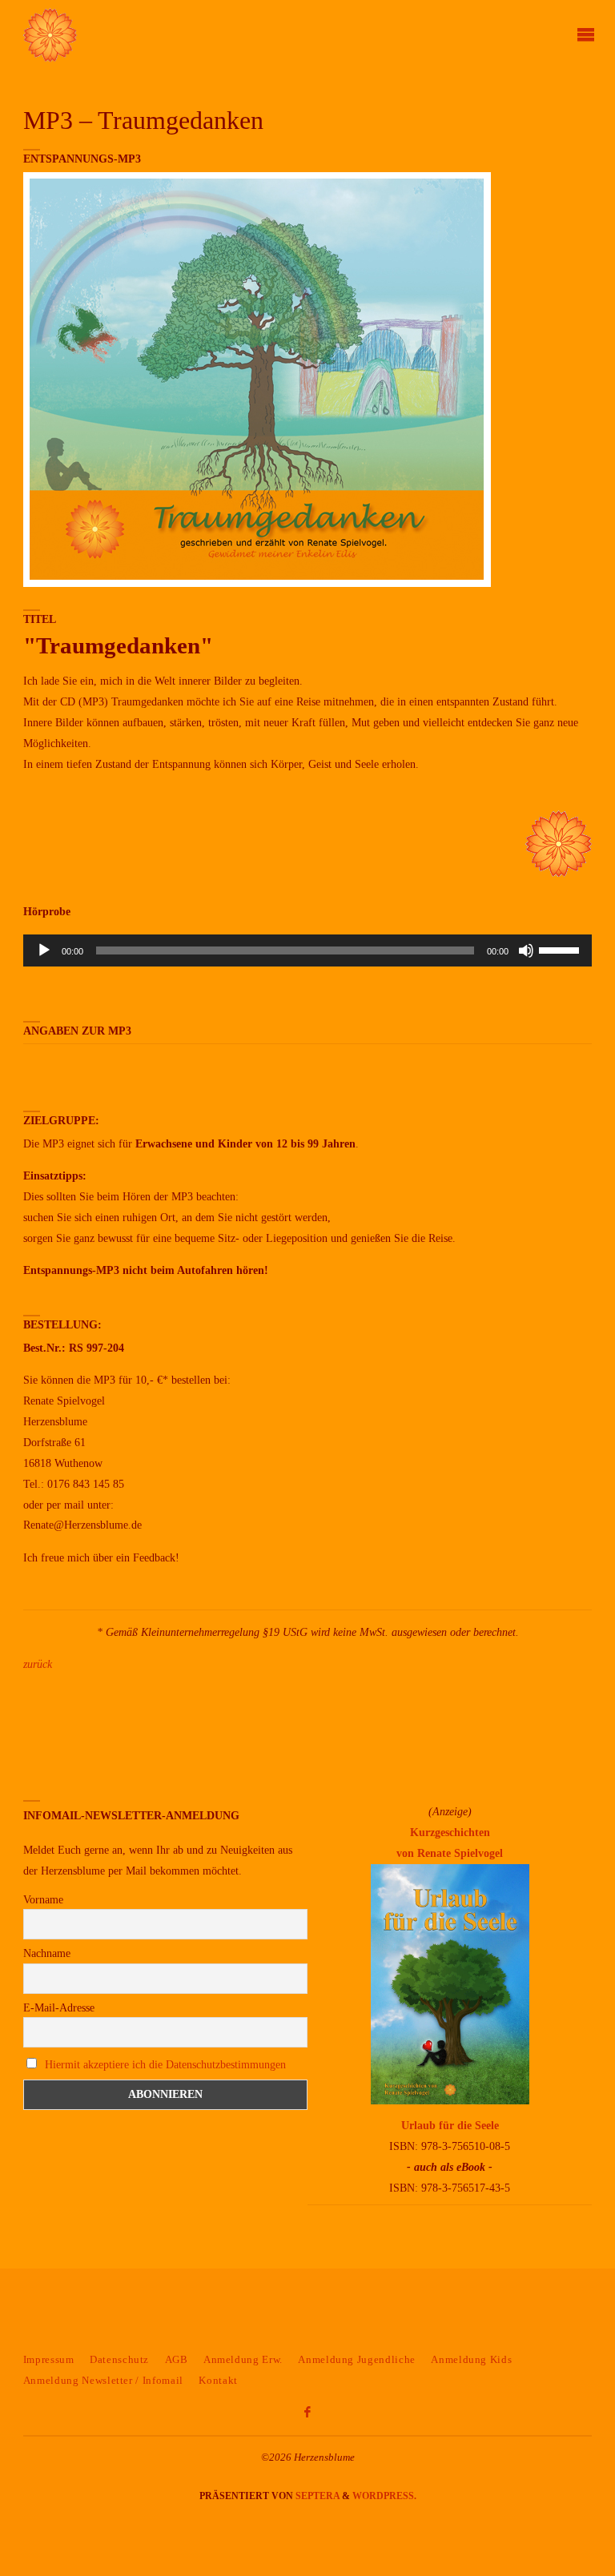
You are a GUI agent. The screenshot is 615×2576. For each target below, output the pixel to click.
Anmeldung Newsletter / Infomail (103, 2380)
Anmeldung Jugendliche (357, 2359)
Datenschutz (119, 2359)
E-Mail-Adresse (59, 2008)
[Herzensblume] (50, 34)
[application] (307, 950)
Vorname (43, 1900)
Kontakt (218, 2380)
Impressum (49, 2359)
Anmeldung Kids (471, 2359)
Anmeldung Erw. (243, 2359)
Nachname (47, 1953)
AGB (177, 2359)
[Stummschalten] (526, 950)
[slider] (561, 949)
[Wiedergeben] (44, 950)
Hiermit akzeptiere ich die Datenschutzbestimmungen (165, 2065)
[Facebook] (307, 2413)
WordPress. (384, 2496)
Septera (316, 2496)
